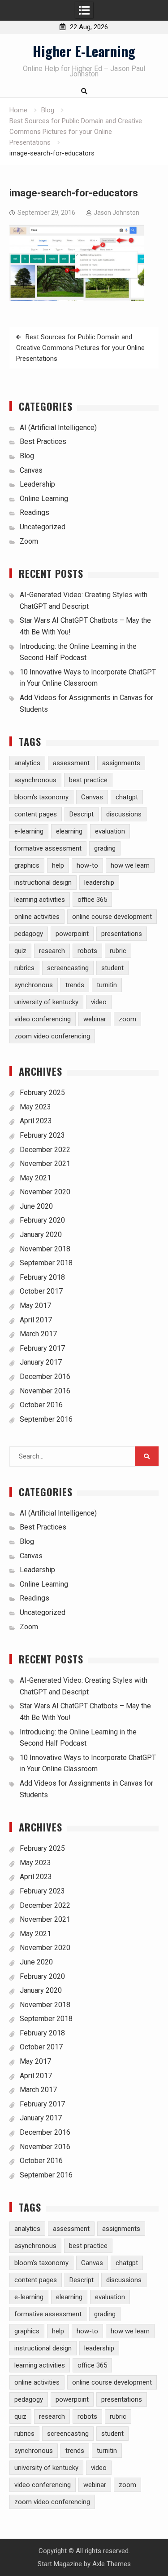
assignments (121, 763)
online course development (112, 917)
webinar (95, 1019)
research (52, 951)
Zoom (29, 541)
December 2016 (45, 1377)
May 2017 (35, 1306)
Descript (82, 814)
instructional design (43, 882)
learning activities (40, 900)
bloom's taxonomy (41, 797)
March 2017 (38, 1334)
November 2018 (45, 1249)
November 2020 (45, 1192)
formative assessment (48, 848)
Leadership (37, 484)
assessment (71, 763)
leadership (99, 882)
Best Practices (43, 441)
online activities (37, 917)
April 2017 (36, 1320)
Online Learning (44, 499)
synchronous (34, 985)
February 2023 (42, 1135)
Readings (34, 512)
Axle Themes (112, 2564)
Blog (27, 456)
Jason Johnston (116, 213)
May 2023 (35, 1107)
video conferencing (43, 1019)
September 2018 (46, 1263)
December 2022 (45, 1150)
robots (87, 951)
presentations (122, 934)
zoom (127, 1019)
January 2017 (41, 1362)
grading (105, 848)
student (112, 968)
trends (75, 985)
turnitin (107, 985)
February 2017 (42, 1348)
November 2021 (45, 1164)
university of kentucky (46, 1002)
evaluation (110, 831)
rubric (118, 951)
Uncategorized (43, 527)
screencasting (68, 968)
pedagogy (29, 934)
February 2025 (42, 1093)
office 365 (92, 900)
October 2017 (41, 1291)
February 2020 (42, 1220)
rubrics (24, 968)
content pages (36, 814)
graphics (27, 865)
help (58, 865)
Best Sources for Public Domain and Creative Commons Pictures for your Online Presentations (80, 348)
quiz (20, 951)
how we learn (130, 865)
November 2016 (45, 1391)
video (99, 1002)
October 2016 (41, 1405)
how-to (87, 865)
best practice (88, 780)
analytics (27, 763)
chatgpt (127, 797)
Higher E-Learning (84, 51)
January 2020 (41, 1235)
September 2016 (46, 1419)
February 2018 (42, 1277)
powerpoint (72, 934)
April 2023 (36, 1121)
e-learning (29, 831)
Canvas (31, 470)
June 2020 (36, 1206)
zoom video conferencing (52, 1036)
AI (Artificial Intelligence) (58, 428)
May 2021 (35, 1178)
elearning (69, 831)
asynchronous (35, 780)
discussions (124, 814)
